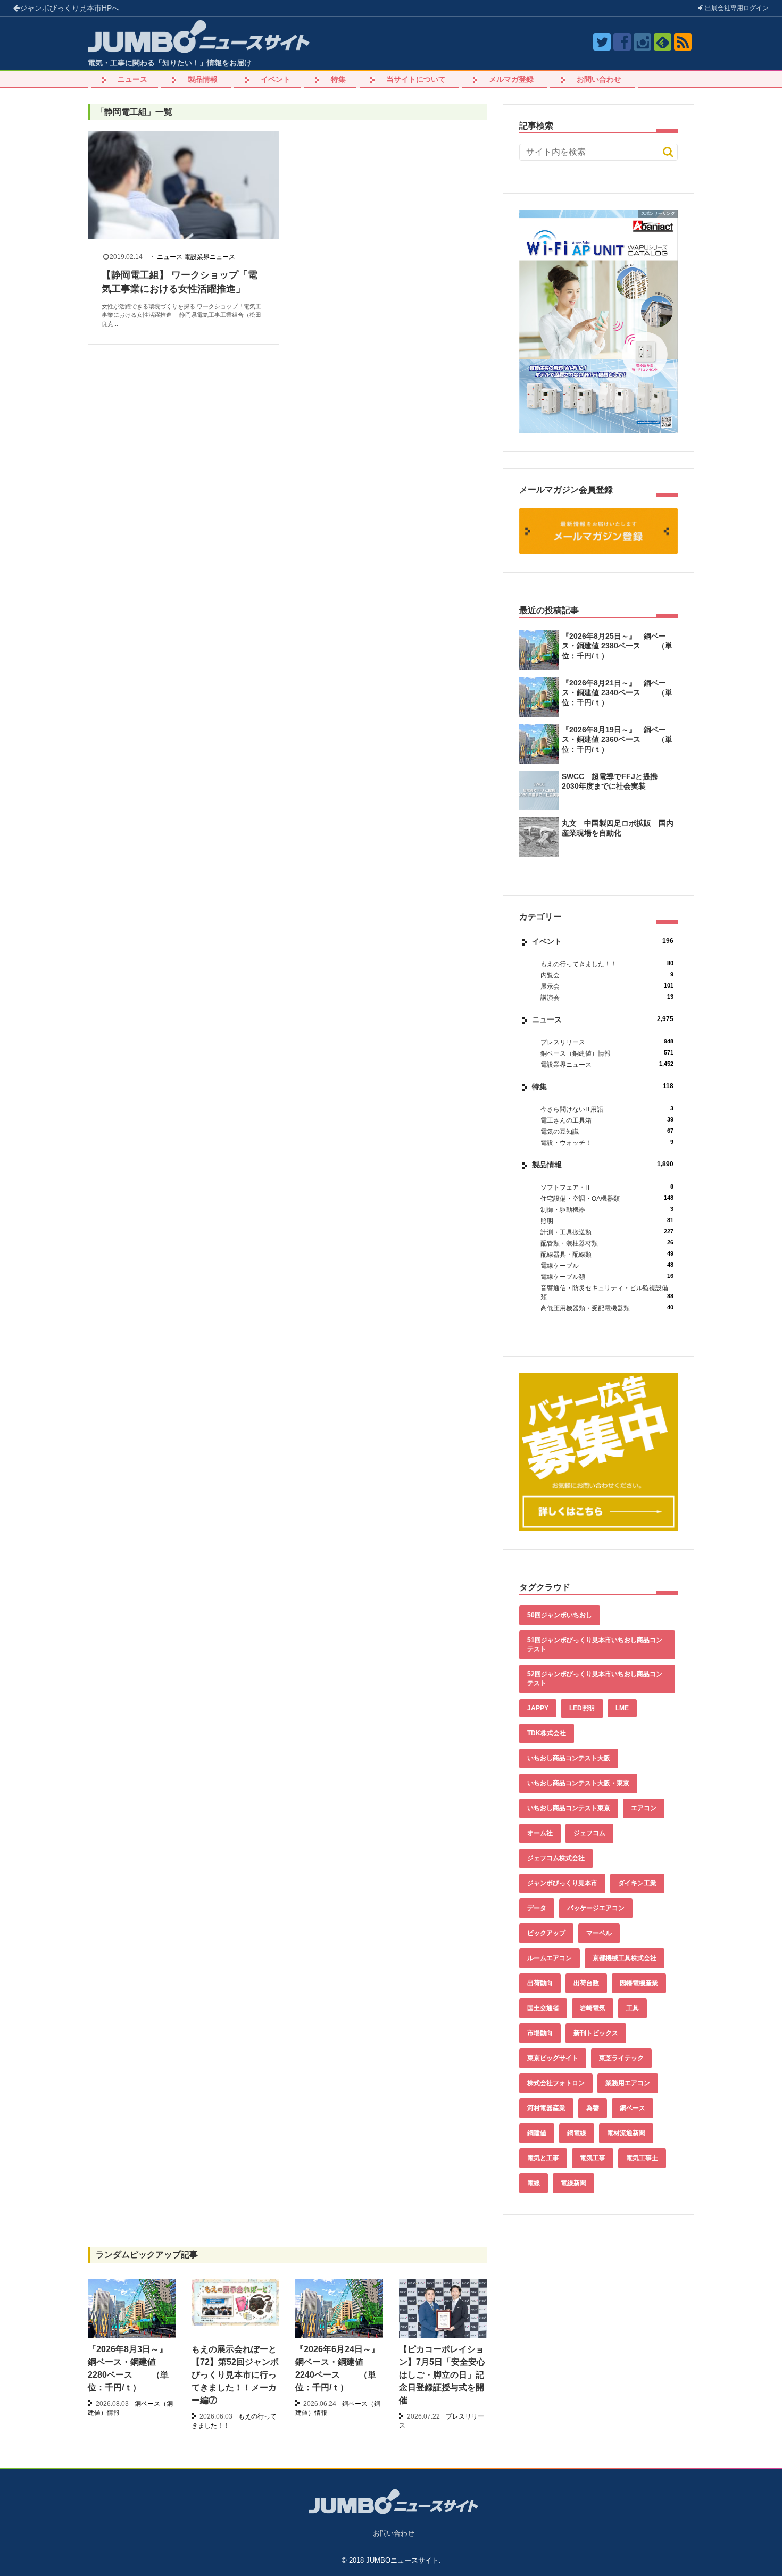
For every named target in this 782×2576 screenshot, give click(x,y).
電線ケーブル (607, 1265)
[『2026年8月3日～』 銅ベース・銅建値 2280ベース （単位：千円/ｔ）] (132, 2312)
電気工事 (593, 2158)
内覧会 (607, 975)
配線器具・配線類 (607, 1254)
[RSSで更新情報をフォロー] (683, 42)
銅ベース (633, 2108)
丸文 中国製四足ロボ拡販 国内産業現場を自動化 (618, 828)
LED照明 (582, 1708)
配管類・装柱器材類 (607, 1243)
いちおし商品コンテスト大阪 (569, 1758)
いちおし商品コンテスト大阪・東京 (578, 1783)
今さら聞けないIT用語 (607, 1109)
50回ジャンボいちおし (560, 1615)
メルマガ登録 (511, 79)
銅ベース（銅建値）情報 (607, 1053)
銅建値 (537, 2133)
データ (537, 1908)
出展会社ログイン (736, 8)
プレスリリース (607, 1042)
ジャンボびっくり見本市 (69, 8)
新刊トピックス (596, 2033)
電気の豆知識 (607, 1131)
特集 (338, 79)
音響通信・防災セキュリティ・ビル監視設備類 (607, 1293)
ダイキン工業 (637, 1883)
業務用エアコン (628, 2083)
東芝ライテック (621, 2058)
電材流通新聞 (626, 2133)
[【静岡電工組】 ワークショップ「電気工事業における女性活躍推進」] (184, 185)
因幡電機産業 (639, 1983)
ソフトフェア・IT (607, 1187)
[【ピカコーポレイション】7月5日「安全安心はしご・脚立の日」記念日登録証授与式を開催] (443, 2312)
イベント (276, 79)
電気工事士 (642, 2158)
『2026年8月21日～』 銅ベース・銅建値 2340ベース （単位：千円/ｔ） (617, 692)
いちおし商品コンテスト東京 (569, 1808)
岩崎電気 (593, 2008)
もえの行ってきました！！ (607, 964)
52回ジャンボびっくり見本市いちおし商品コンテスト (595, 1679)
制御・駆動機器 (607, 1210)
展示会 (607, 986)
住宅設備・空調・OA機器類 (607, 1198)
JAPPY (538, 1708)
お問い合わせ (599, 79)
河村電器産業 (546, 2108)
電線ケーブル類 (607, 1277)
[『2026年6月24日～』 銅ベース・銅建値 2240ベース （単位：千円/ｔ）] (339, 2312)
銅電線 (577, 2133)
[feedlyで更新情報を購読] (663, 42)
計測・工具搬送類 (607, 1232)
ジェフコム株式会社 (556, 1858)
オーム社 (540, 1833)
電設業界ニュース (210, 257)
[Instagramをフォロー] (642, 42)
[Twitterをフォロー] (602, 42)
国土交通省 (543, 2008)
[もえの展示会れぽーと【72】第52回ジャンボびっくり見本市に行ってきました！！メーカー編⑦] (235, 2302)
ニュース (132, 79)
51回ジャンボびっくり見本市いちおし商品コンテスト (595, 1645)
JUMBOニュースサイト (402, 2560)
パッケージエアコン (596, 1908)
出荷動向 (540, 1983)
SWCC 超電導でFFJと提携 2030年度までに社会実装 (613, 781)
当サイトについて (416, 79)
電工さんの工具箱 (607, 1120)
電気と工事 (543, 2158)
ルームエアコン (550, 1958)
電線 (534, 2183)
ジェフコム (589, 1833)
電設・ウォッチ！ (607, 1143)
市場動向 (540, 2033)
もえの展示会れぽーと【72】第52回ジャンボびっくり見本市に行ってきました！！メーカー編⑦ (235, 2375)
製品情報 (203, 79)
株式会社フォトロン (556, 2083)
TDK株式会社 (547, 1733)
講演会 (607, 997)
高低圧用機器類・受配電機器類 (607, 1308)
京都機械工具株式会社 (625, 1958)
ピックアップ (546, 1933)
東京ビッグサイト (553, 2058)
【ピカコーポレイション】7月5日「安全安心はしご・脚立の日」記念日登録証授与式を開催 (442, 2375)
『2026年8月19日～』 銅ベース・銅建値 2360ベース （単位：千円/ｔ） (617, 739)
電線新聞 (573, 2183)
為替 (593, 2108)
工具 (633, 2008)
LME (622, 1708)
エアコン (644, 1808)
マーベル (599, 1933)
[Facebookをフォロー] (622, 42)
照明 (607, 1221)
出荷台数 (586, 1983)
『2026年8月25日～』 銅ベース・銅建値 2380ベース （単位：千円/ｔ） (617, 646)
